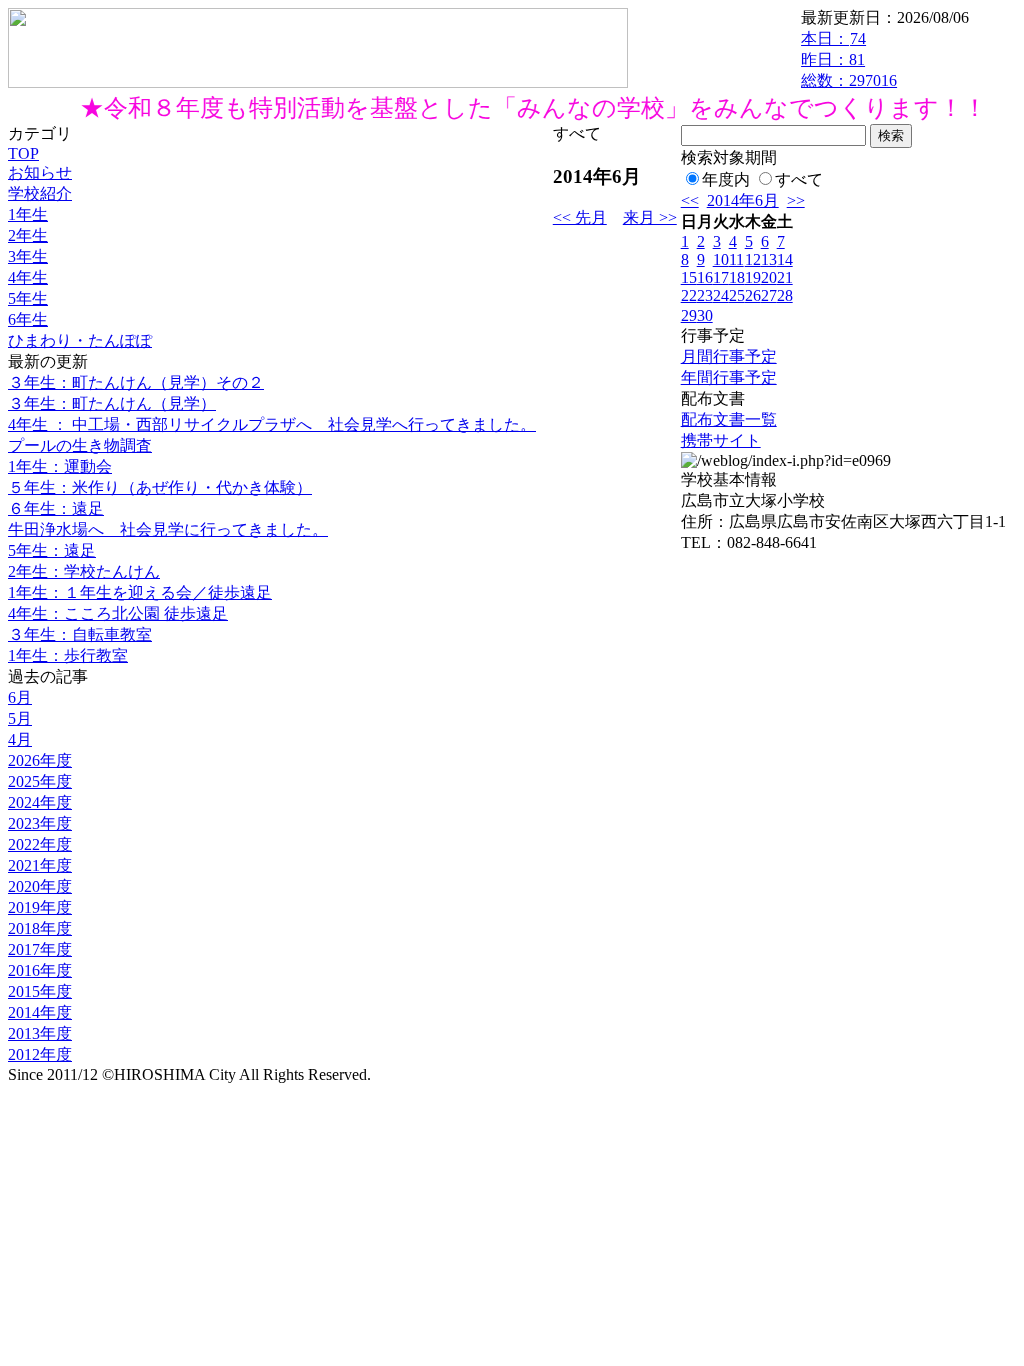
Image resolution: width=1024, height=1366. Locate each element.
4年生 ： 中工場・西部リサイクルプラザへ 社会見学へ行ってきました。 (272, 424)
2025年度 (40, 781)
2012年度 (40, 1054)
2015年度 (40, 991)
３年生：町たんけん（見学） (112, 403)
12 (753, 259)
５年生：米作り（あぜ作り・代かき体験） (160, 487)
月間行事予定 (729, 356)
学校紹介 (40, 193)
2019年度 (40, 907)
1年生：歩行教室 (68, 655)
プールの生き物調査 (80, 445)
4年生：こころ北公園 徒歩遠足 (118, 613)
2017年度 (40, 949)
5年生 (28, 298)
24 (721, 295)
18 (737, 277)
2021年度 (40, 865)
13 (769, 259)
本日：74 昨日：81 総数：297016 (849, 59)
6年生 (28, 319)
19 (753, 277)
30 (705, 315)
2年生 (28, 235)
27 (769, 295)
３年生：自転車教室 (80, 634)
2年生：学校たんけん (84, 571)
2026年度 (40, 760)
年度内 (726, 179)
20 (769, 277)
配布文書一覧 (729, 419)
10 (721, 259)
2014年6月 (743, 200)
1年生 (28, 214)
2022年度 (40, 844)
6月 (20, 697)
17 (721, 277)
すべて (799, 179)
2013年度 (40, 1033)
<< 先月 (580, 217)
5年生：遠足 (52, 550)
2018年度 (40, 928)
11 (736, 259)
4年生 (28, 277)
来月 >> (650, 217)
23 (705, 295)
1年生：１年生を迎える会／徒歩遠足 (140, 592)
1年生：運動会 (60, 466)
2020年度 (40, 886)
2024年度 (40, 802)
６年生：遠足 (56, 508)
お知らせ (40, 172)
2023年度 (40, 823)
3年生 (28, 256)
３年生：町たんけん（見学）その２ (136, 382)
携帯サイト (721, 440)
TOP (23, 153)
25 (737, 295)
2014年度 (40, 1012)
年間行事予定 (729, 377)
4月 (20, 739)
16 (705, 277)
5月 (20, 718)
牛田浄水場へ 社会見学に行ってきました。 (168, 529)
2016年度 (40, 970)
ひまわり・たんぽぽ (80, 340)
